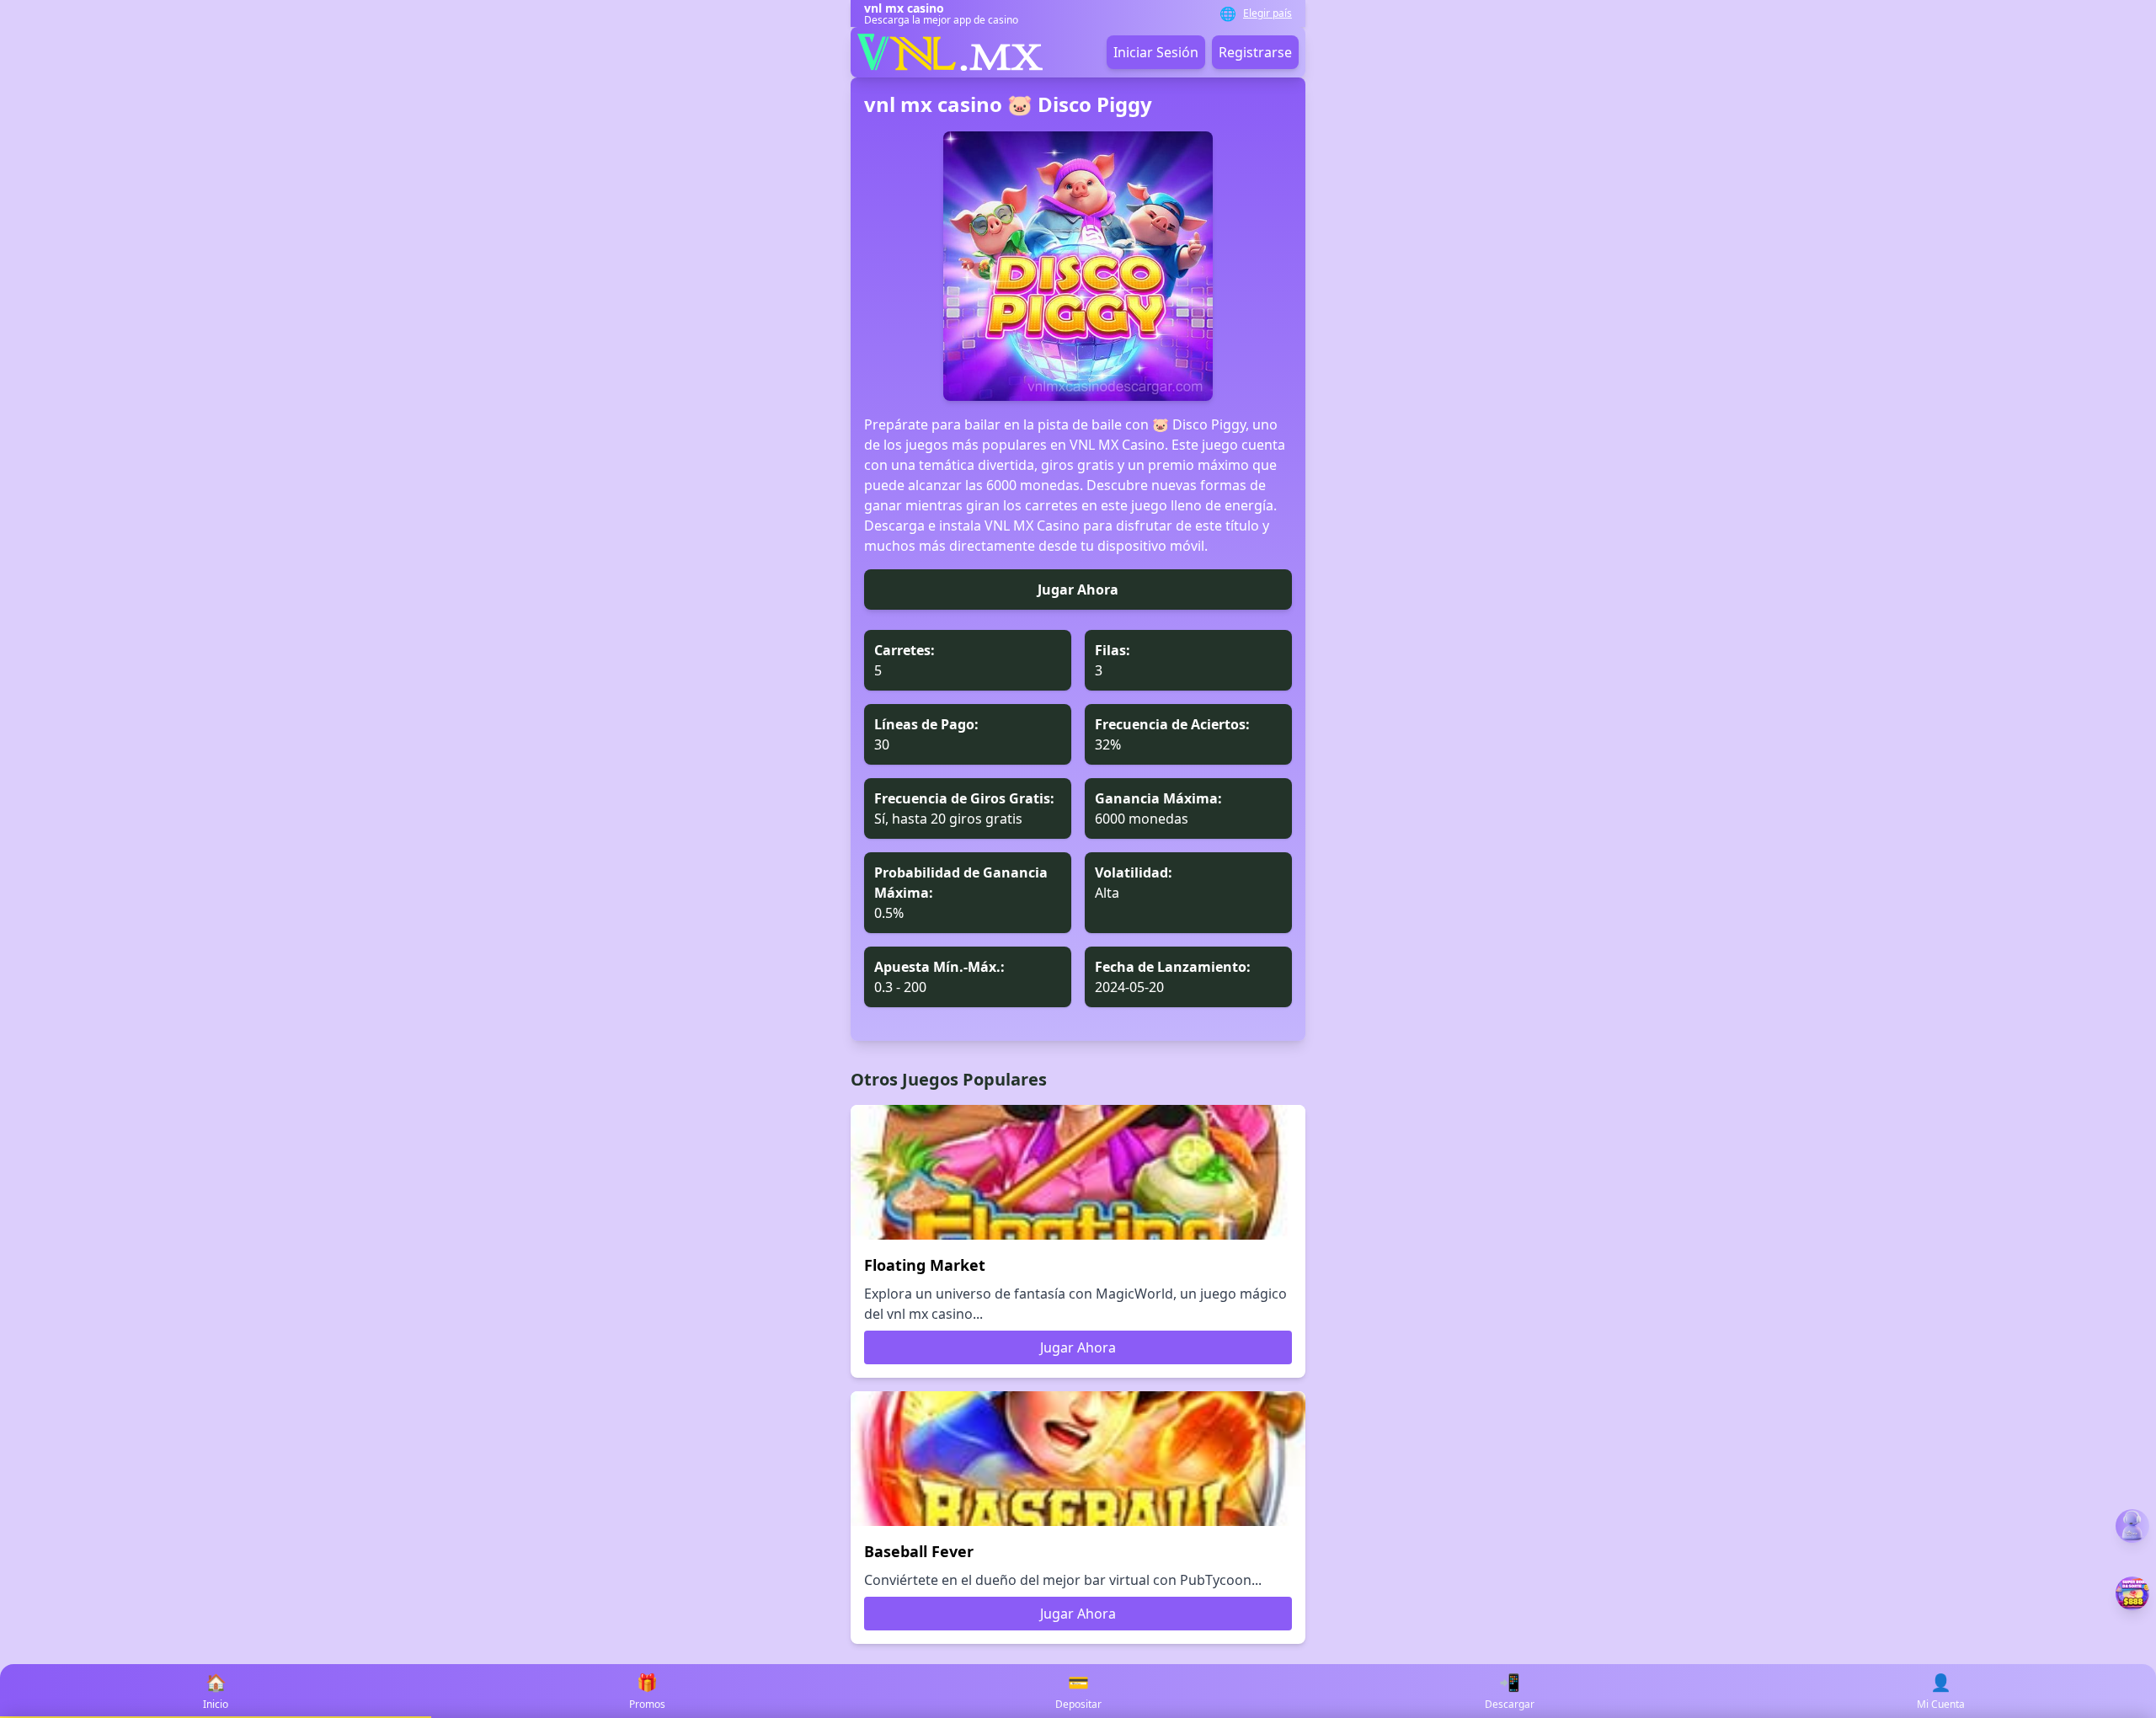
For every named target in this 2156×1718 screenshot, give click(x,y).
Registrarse (1255, 52)
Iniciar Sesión (1156, 52)
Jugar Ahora (1078, 590)
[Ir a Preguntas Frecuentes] (2132, 1526)
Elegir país (1267, 13)
